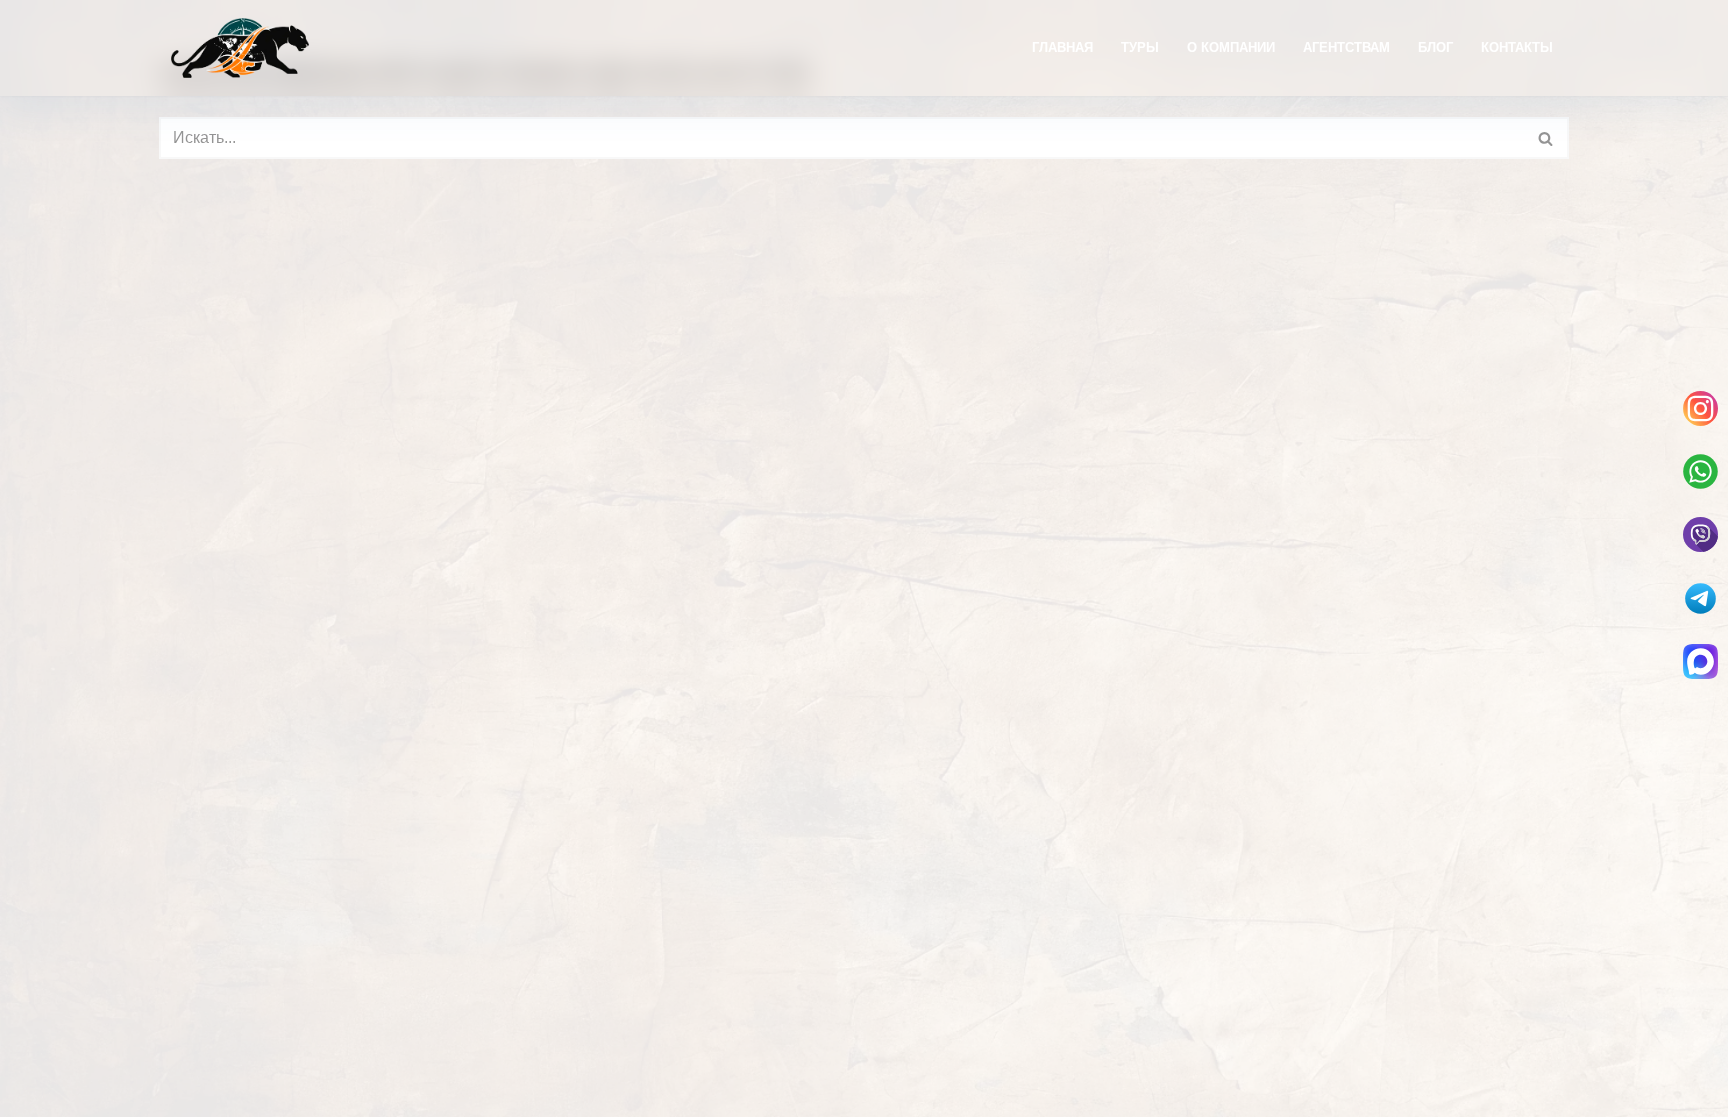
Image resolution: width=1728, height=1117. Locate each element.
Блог (1435, 47)
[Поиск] (1546, 138)
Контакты (1517, 47)
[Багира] (240, 48)
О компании (1231, 47)
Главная (1062, 47)
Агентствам (1346, 47)
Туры (1140, 47)
